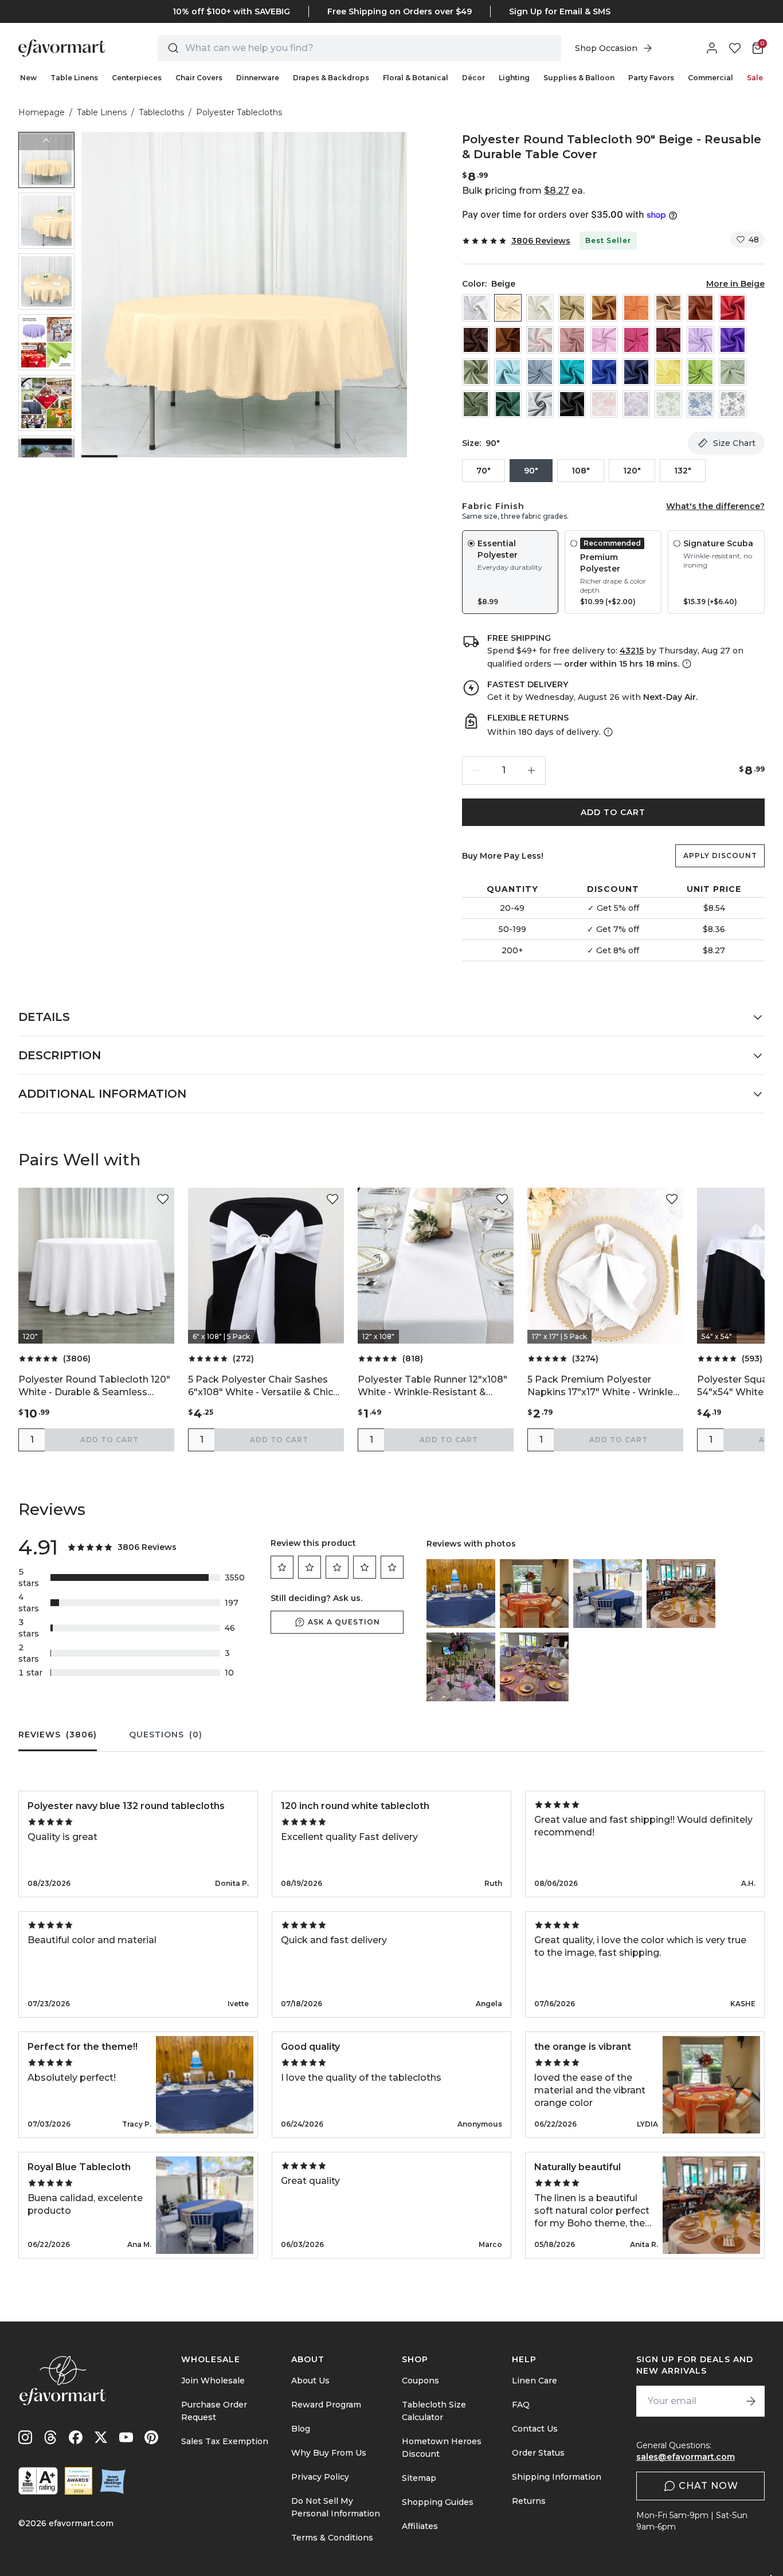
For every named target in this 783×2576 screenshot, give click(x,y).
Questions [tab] (166, 1735)
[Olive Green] (476, 404)
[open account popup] (712, 48)
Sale (755, 78)
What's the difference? (715, 506)
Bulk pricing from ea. (523, 191)
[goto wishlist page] (735, 48)
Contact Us (535, 2429)
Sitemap (419, 2478)
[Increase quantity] (531, 770)
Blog (301, 2429)
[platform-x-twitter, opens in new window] (101, 2437)
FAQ (521, 2405)
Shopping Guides (438, 2502)
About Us (310, 2381)
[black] (572, 404)
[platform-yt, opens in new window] (126, 2437)
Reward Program (326, 2405)
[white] (476, 308)
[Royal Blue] (604, 372)
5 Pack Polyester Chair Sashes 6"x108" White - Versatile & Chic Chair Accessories (261, 1386)
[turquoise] (572, 372)
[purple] (733, 340)
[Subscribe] (751, 2401)
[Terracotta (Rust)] (700, 308)
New (28, 78)
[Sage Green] (733, 372)
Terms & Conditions (332, 2538)
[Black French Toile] (733, 404)
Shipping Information (557, 2477)
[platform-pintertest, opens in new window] (151, 2437)
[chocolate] (476, 340)
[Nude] (668, 308)
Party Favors (651, 78)
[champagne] (572, 308)
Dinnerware (258, 78)
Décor (473, 78)
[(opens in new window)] (38, 2481)
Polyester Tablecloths (239, 112)
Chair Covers (199, 78)
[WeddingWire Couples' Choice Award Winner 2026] (79, 2481)
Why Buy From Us (329, 2453)
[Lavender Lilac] (700, 340)
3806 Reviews (541, 241)
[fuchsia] (636, 340)
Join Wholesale (213, 2381)
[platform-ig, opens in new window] (25, 2437)
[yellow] (668, 372)
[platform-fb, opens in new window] (76, 2437)
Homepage (42, 112)
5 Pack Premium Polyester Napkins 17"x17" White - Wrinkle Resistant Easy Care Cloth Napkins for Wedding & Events (600, 1386)
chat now (708, 2486)
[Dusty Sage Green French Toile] (668, 404)
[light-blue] (508, 372)
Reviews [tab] (58, 1735)
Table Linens (74, 78)
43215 (632, 651)
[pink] (604, 340)
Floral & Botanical (416, 78)
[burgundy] (668, 340)
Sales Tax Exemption (225, 2441)
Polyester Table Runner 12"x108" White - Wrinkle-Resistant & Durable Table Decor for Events (432, 1386)
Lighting (514, 78)
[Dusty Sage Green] (476, 372)
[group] (46, 160)
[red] (733, 308)
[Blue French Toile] (700, 404)
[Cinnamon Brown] (508, 340)
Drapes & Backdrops (331, 78)
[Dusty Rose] (572, 340)
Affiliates (420, 2526)
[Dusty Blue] (540, 372)
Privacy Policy (320, 2477)
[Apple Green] (700, 372)
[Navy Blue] (636, 372)
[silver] (540, 404)
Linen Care (535, 2381)
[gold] (604, 308)
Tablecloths (161, 112)
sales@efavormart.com (686, 2457)
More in (735, 284)
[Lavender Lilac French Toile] (636, 404)
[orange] (636, 308)
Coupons (420, 2381)
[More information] (686, 664)
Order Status (538, 2453)
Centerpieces (137, 78)
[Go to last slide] (46, 141)
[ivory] (540, 308)
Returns (529, 2501)
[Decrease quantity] (476, 770)
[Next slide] (46, 448)
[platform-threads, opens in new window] (50, 2437)
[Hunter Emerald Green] (508, 404)
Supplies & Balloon (579, 78)
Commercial (710, 78)
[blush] (540, 340)
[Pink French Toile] (604, 404)
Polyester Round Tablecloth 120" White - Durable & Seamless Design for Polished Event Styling (95, 1386)
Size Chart (734, 443)
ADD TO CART (613, 812)
